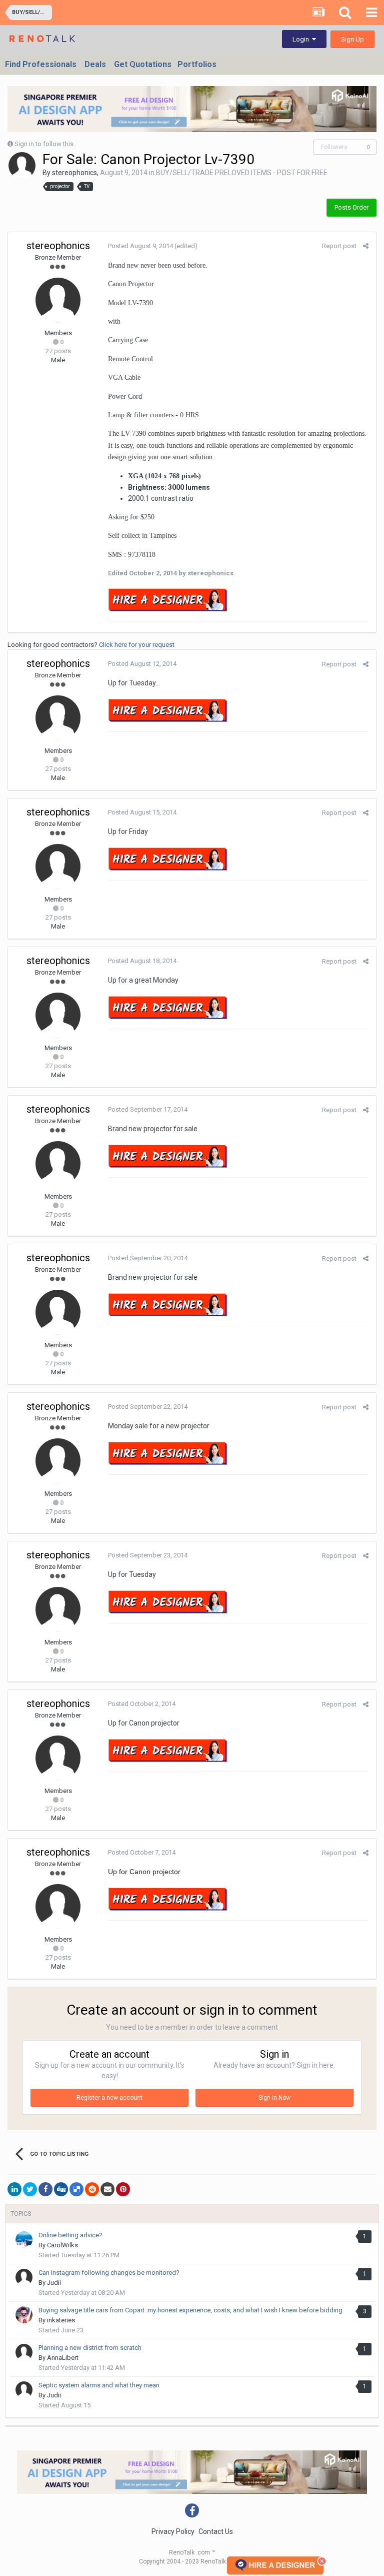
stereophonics (74, 173)
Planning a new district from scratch (90, 2348)
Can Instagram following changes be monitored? (109, 2273)
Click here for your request (137, 645)
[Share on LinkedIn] (14, 2189)
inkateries (61, 2320)
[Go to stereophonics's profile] (22, 166)
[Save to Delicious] (76, 2189)
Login (302, 39)
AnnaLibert (63, 2358)
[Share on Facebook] (45, 2189)
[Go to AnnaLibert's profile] (24, 2352)
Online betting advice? (70, 2235)
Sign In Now (274, 2098)
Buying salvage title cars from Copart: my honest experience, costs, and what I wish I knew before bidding (190, 2310)
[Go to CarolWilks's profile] (24, 2240)
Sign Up (352, 39)
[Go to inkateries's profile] (24, 2315)
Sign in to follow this (44, 144)
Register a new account (109, 2098)
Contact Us (216, 2531)
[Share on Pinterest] (123, 2189)
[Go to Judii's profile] (24, 2277)
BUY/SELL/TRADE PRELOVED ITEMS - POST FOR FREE (242, 173)
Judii (54, 2283)
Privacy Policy (173, 2531)
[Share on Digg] (61, 2189)
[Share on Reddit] (92, 2189)
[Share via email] (107, 2189)
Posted (140, 246)
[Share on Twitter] (30, 2189)
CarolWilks (62, 2245)
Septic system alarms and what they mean (99, 2385)
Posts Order (351, 207)
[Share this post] (366, 246)
